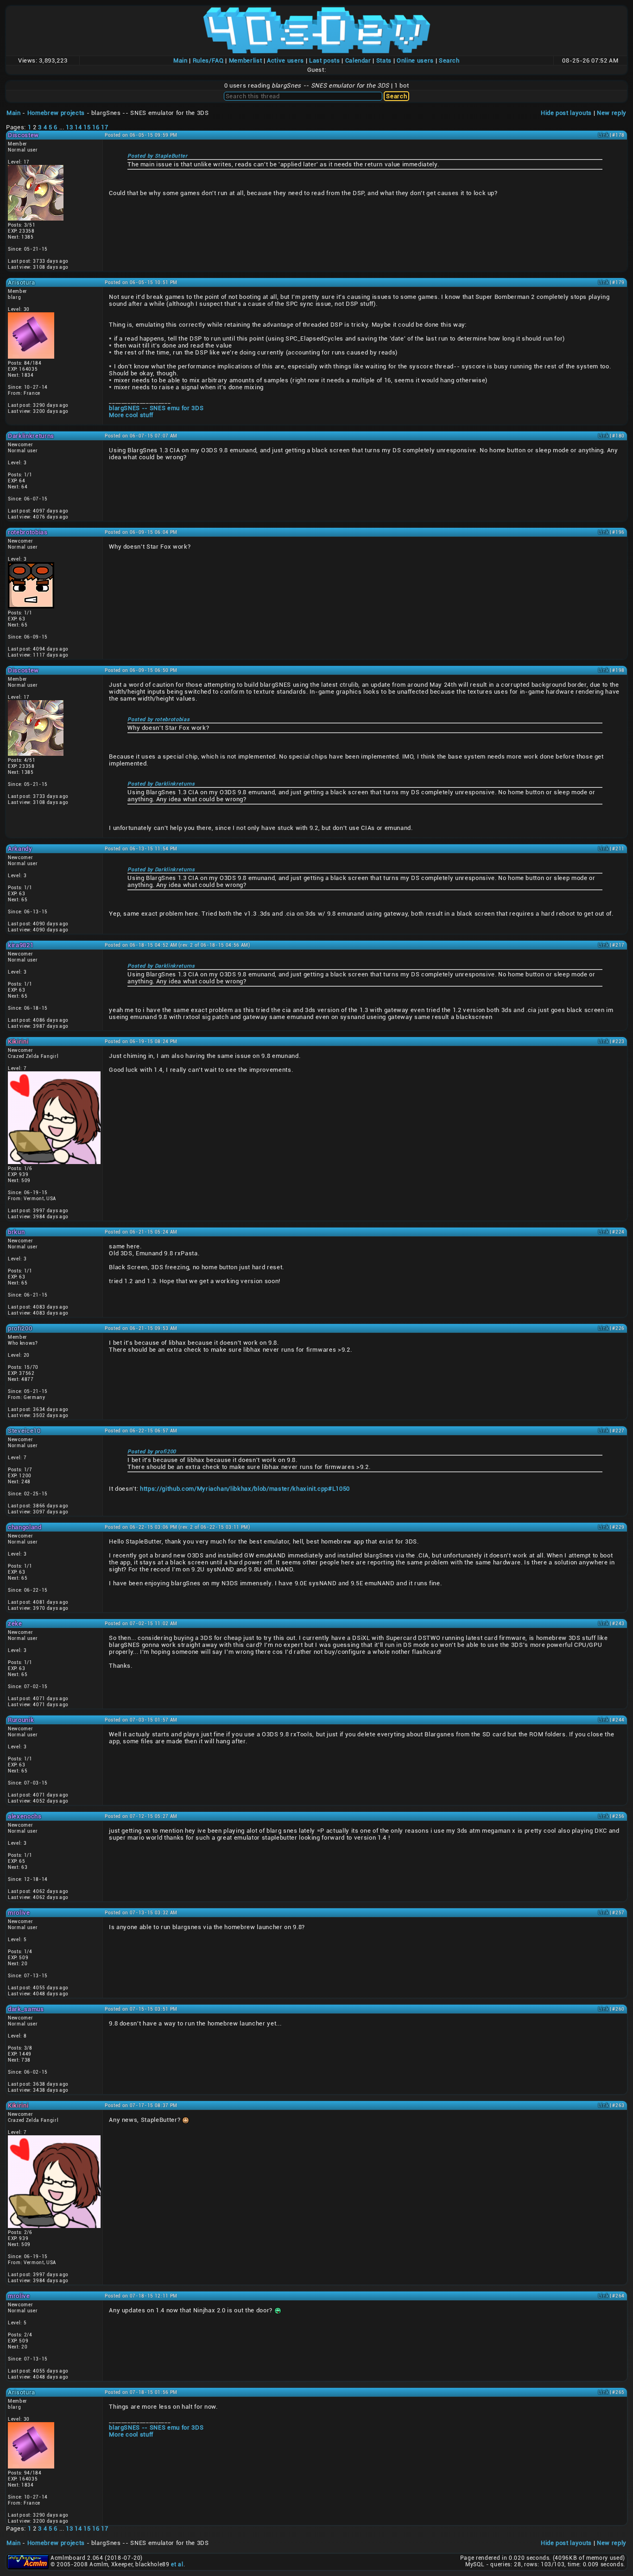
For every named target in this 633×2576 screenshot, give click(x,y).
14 (78, 127)
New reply (612, 113)
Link (604, 135)
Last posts (325, 60)
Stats (384, 60)
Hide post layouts (566, 113)
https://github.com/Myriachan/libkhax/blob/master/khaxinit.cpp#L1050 (245, 1489)
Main (180, 60)
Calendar (358, 60)
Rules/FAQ (208, 60)
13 (69, 127)
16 (96, 127)
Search (449, 60)
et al (177, 2564)
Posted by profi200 (152, 1452)
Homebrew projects (56, 113)
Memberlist (246, 60)
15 (87, 127)
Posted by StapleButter (157, 156)
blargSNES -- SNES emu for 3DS (156, 408)
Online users (415, 60)
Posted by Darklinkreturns (161, 784)
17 (104, 127)
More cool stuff (131, 415)
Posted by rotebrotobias (158, 719)
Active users (285, 60)
